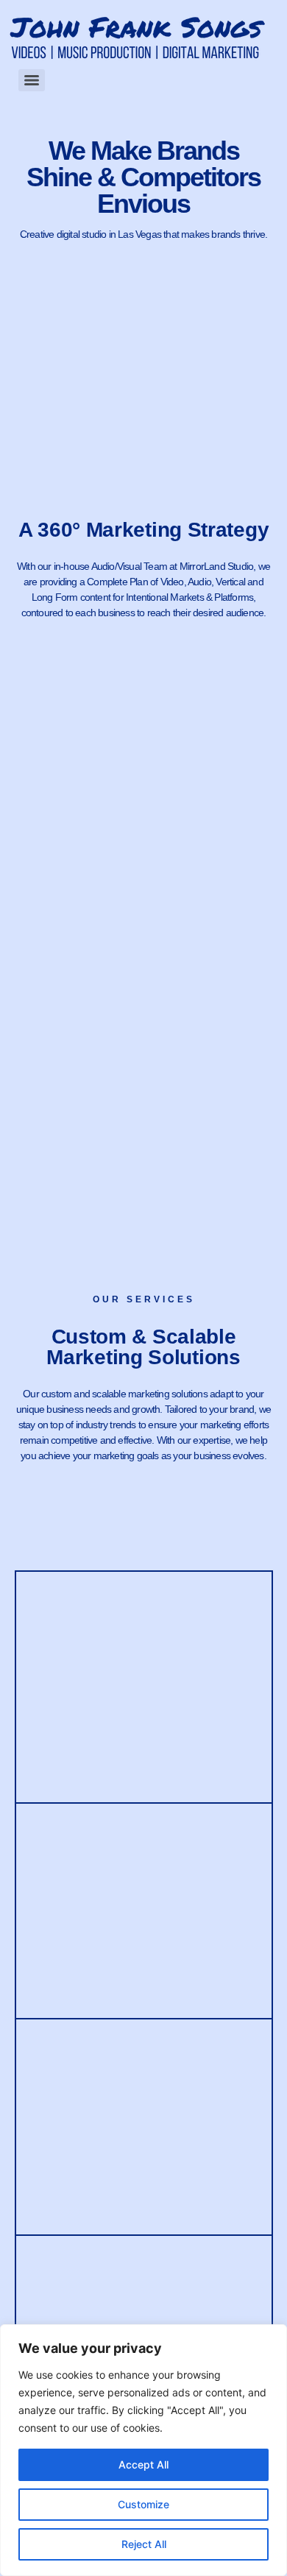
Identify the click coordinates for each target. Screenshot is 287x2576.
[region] (143, 2450)
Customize (143, 2504)
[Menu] (32, 80)
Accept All (143, 2464)
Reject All (144, 2544)
